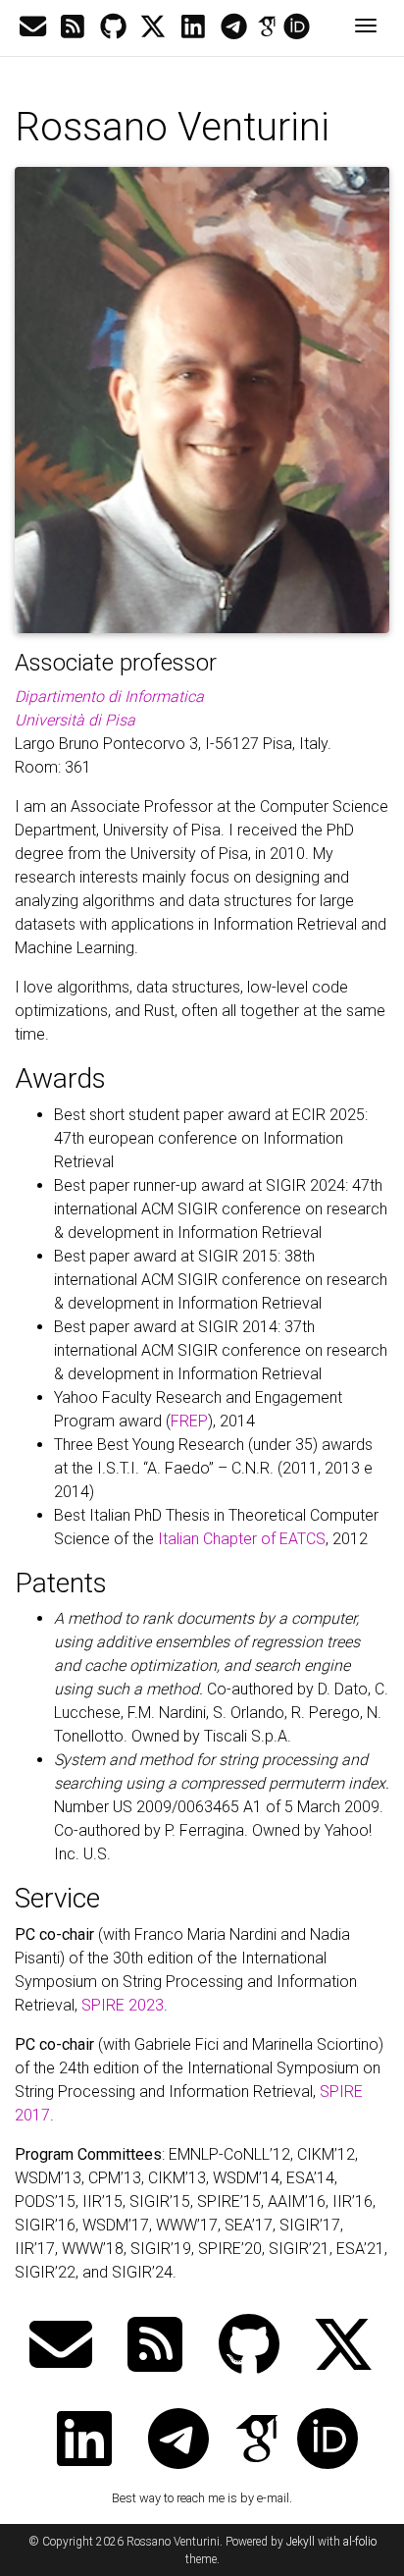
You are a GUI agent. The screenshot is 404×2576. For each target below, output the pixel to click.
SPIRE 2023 (123, 2005)
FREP (189, 1421)
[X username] (153, 27)
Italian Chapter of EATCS (242, 1539)
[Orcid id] (297, 27)
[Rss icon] (73, 27)
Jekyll (301, 2542)
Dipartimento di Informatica (109, 697)
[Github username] (113, 27)
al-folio (360, 2542)
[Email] (32, 27)
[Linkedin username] (193, 27)
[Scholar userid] (267, 27)
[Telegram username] (233, 27)
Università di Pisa (75, 720)
